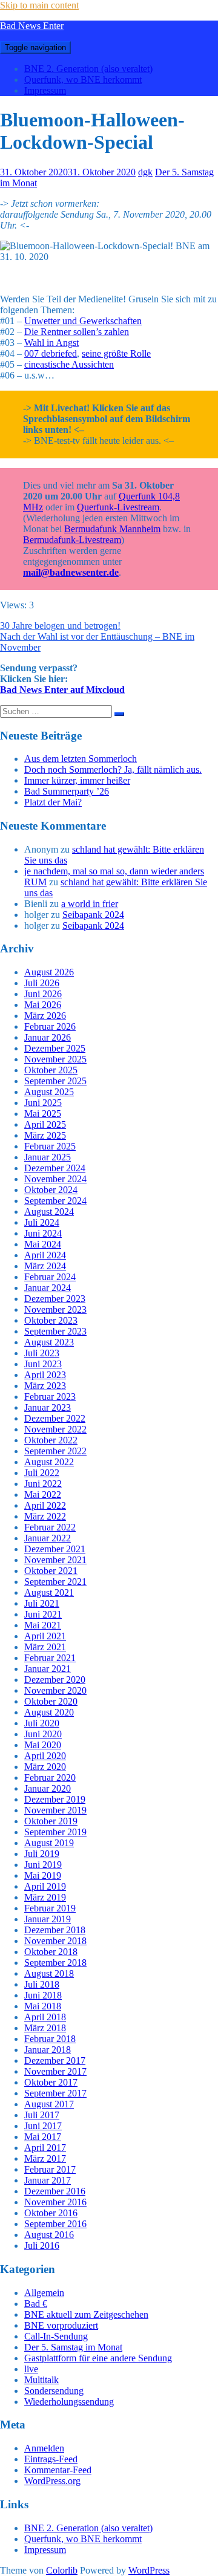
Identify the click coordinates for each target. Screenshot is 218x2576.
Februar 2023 (50, 1397)
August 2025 (49, 1092)
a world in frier (90, 904)
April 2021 (45, 1636)
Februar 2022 (50, 1527)
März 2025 (45, 1135)
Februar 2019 (50, 1908)
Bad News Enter (32, 26)
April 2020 (45, 1756)
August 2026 (49, 972)
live (31, 2369)
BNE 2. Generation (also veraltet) (88, 69)
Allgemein (44, 2293)
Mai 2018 (43, 2006)
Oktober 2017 (51, 2082)
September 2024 (55, 1201)
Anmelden (44, 2448)
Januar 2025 (48, 1157)
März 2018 (45, 2028)
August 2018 (49, 1973)
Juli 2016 (42, 2246)
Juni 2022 (43, 1484)
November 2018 (55, 1941)
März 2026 (45, 1016)
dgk (145, 172)
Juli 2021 (42, 1603)
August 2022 (49, 1462)
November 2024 (55, 1179)
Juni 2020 (43, 1734)
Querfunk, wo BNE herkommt (83, 80)
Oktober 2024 (51, 1190)
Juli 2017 (42, 2115)
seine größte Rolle (116, 353)
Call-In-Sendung (56, 2336)
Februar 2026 (50, 1026)
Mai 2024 (43, 1244)
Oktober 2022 (51, 1440)
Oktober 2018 (51, 1952)
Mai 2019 (43, 1875)
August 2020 (49, 1712)
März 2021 (45, 1647)
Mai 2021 (43, 1625)
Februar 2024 (50, 1277)
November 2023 (55, 1309)
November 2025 (55, 1059)
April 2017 (45, 2148)
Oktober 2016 (51, 2213)
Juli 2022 (42, 1473)
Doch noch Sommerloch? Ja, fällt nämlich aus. (113, 769)
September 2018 (55, 1963)
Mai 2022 (43, 1495)
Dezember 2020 (55, 1680)
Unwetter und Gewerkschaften (83, 321)
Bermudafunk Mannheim (112, 529)
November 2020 (55, 1690)
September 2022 (55, 1451)
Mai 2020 (43, 1745)
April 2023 (45, 1375)
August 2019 (49, 1843)
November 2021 (55, 1560)
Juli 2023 (42, 1353)
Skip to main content (39, 5)
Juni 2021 (43, 1614)
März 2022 (45, 1516)
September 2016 (55, 2224)
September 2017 (55, 2093)
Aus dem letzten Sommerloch (81, 759)
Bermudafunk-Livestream (72, 540)
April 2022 (45, 1505)
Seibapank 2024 (93, 915)
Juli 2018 (42, 1984)
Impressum (45, 90)
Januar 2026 (48, 1037)
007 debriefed (51, 353)
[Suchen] (119, 714)
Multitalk (41, 2380)
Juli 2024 (42, 1222)
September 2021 (55, 1582)
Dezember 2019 (55, 1799)
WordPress (149, 2570)
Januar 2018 (48, 2050)
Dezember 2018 (55, 1930)
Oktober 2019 (51, 1821)
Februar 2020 (50, 1778)
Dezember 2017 (55, 2060)
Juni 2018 (43, 1995)
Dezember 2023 (55, 1299)
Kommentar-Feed (58, 2470)
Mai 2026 (43, 1005)
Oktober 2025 (51, 1070)
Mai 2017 (43, 2137)
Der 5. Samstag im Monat (73, 2347)
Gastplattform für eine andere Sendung (98, 2358)
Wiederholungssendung (69, 2402)
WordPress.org (52, 2481)
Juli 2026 (42, 983)
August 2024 (49, 1212)
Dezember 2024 (55, 1168)
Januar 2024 (48, 1288)
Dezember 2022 (55, 1418)
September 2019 (55, 1832)
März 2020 (45, 1767)
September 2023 (55, 1331)
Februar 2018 (50, 2039)
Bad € (36, 2304)
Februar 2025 (50, 1146)
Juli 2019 (42, 1854)
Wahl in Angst (51, 343)
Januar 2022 (48, 1538)
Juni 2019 (43, 1865)
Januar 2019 (48, 1919)
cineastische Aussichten (69, 364)
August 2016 (49, 2235)
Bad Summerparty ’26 (67, 791)
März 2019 (45, 1897)
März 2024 (45, 1266)
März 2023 (45, 1386)
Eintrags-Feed (51, 2459)
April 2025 (45, 1124)
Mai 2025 (43, 1114)
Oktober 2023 (51, 1320)
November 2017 (55, 2071)
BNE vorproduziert (61, 2325)
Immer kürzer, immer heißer (77, 780)
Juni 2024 (43, 1233)
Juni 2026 (43, 994)
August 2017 (49, 2104)
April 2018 (45, 2017)
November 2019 (55, 1810)
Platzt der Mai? (53, 802)
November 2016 (55, 2202)
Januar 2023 (48, 1407)
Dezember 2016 (55, 2191)
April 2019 (45, 1886)
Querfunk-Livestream (118, 507)
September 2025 (55, 1081)
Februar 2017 (50, 2169)
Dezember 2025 (55, 1048)
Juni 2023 (43, 1364)
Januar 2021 (48, 1669)
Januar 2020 (48, 1788)
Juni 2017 (43, 2126)
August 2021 (49, 1592)
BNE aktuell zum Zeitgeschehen (86, 2314)
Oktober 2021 (51, 1571)
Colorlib (62, 2570)
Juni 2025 (43, 1103)
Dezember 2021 (55, 1549)
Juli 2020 (42, 1723)
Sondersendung (54, 2391)
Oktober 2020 (51, 1701)
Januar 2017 (48, 2180)
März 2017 (45, 2158)
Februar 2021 (50, 1658)
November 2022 (55, 1429)
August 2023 (49, 1342)
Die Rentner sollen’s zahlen (77, 332)
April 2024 (45, 1255)
